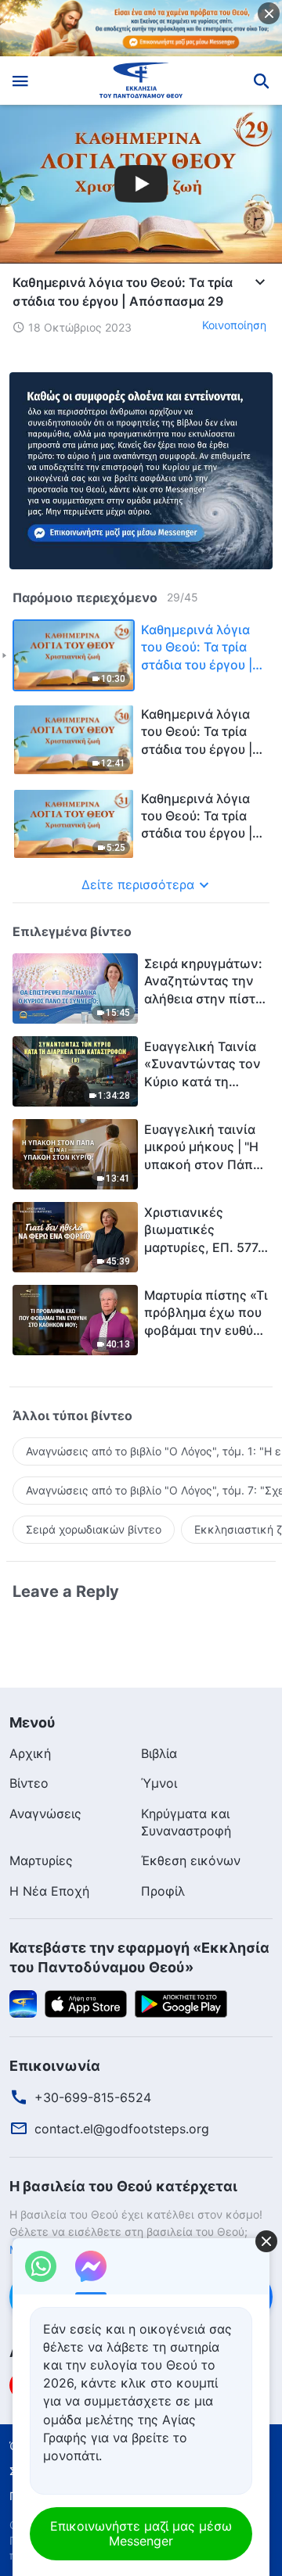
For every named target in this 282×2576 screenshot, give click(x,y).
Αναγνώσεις (45, 1814)
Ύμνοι (159, 1783)
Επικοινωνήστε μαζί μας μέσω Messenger (141, 2533)
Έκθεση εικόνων (191, 1860)
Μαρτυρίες (41, 1860)
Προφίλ (163, 1891)
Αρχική (30, 1753)
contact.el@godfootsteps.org (122, 2129)
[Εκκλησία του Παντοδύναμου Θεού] (141, 81)
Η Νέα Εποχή (49, 1891)
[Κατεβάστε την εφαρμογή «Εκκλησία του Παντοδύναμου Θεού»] (23, 2003)
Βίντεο (29, 1783)
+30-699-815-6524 (93, 2097)
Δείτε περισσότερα (138, 884)
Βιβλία (159, 1753)
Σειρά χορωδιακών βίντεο (94, 1529)
